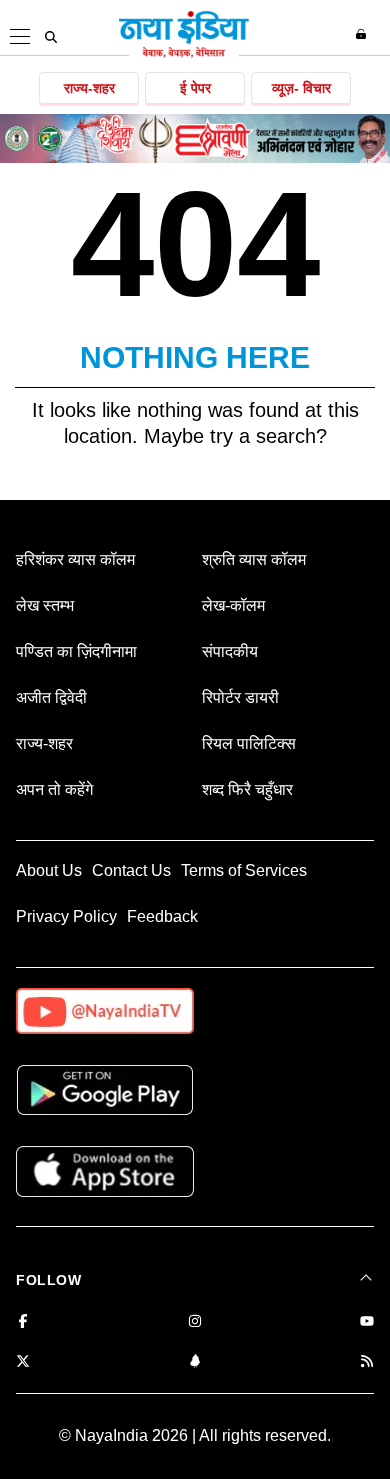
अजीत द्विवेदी (51, 697)
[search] (51, 37)
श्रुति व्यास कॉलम (254, 559)
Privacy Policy (66, 916)
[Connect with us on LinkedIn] (195, 1362)
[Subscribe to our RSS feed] (367, 1362)
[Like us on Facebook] (23, 1322)
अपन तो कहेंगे (54, 789)
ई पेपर (195, 88)
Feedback (162, 916)
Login (363, 34)
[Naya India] (184, 54)
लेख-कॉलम (233, 605)
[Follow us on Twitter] (23, 1362)
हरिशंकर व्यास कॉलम (75, 559)
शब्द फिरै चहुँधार (247, 789)
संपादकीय (230, 651)
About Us (49, 870)
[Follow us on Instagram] (195, 1322)
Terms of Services (244, 870)
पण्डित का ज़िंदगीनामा (76, 651)
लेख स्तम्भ (45, 605)
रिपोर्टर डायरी (240, 697)
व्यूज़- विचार (301, 88)
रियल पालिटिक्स (249, 743)
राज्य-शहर (89, 88)
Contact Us (131, 870)
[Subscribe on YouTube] (367, 1322)
